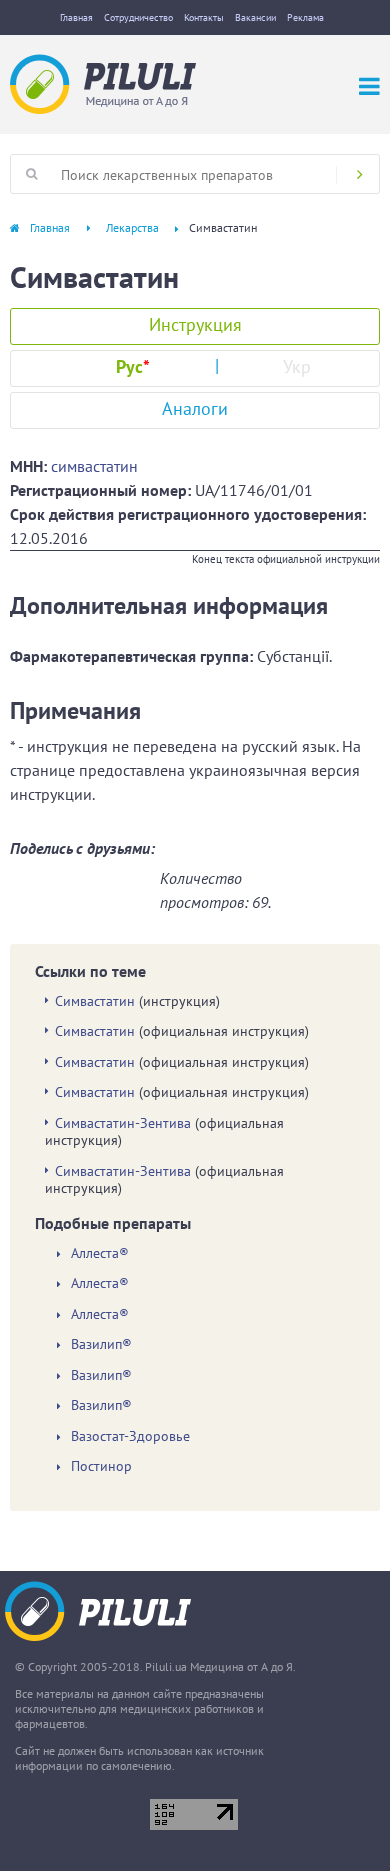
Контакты (204, 17)
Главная (76, 17)
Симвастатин (95, 1001)
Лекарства (132, 227)
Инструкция (195, 324)
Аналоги (195, 408)
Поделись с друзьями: (82, 848)
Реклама (305, 17)
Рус (133, 366)
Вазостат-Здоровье (130, 1436)
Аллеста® (100, 1253)
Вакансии (255, 17)
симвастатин (94, 466)
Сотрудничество (138, 17)
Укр (297, 366)
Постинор (101, 1466)
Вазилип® (101, 1344)
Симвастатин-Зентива (123, 1123)
